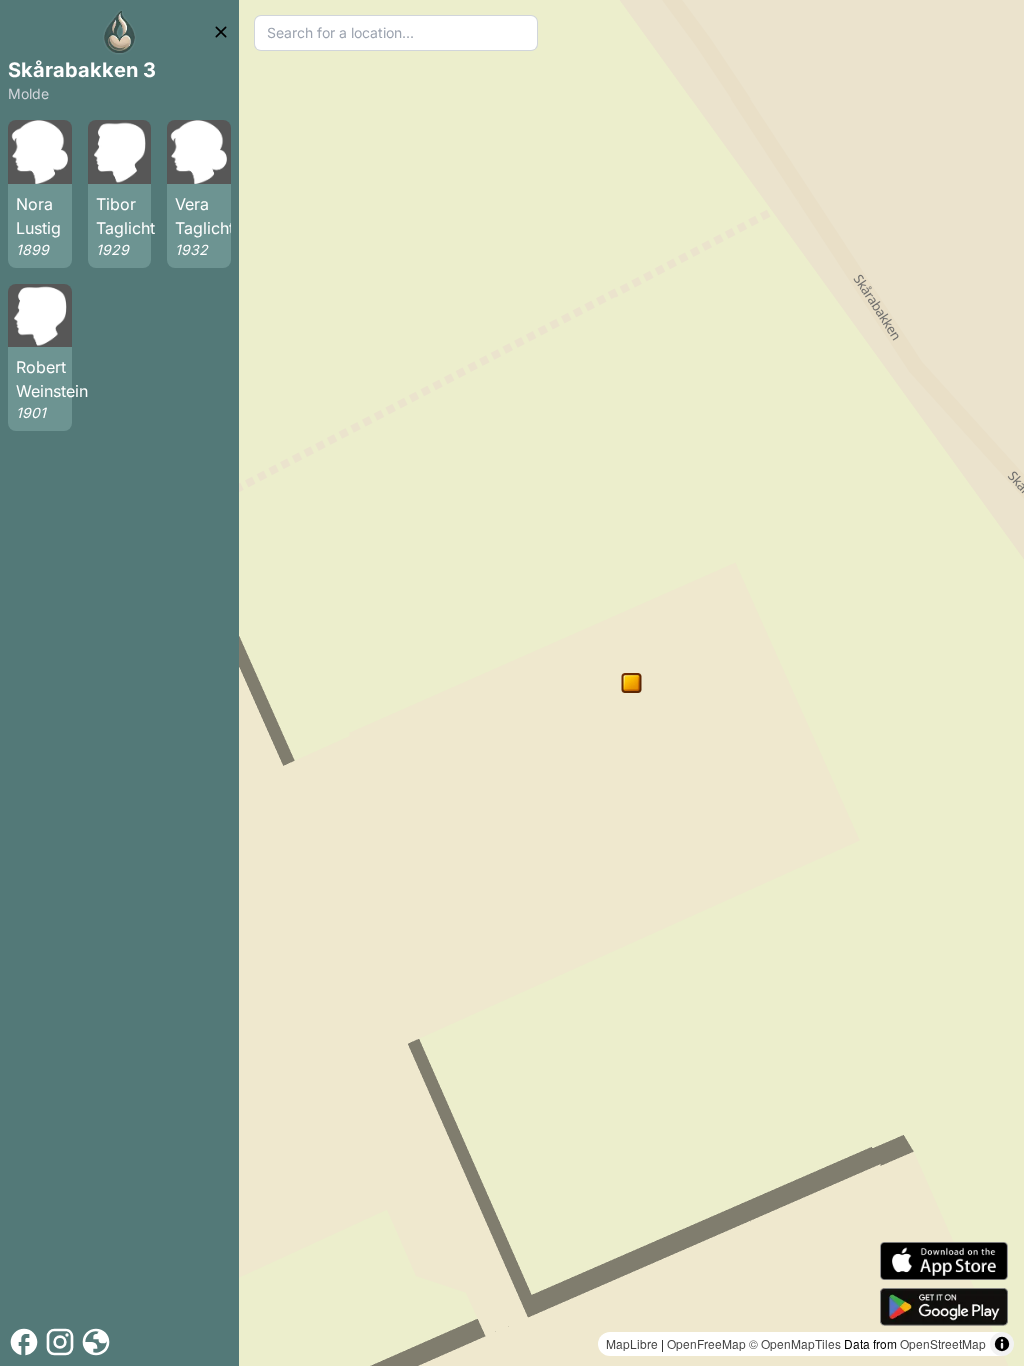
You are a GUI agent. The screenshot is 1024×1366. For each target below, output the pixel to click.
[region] (631, 683)
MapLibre (632, 1343)
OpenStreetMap (943, 1343)
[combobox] (396, 33)
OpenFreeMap (706, 1343)
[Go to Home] (120, 32)
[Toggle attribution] (1002, 1344)
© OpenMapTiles (795, 1343)
